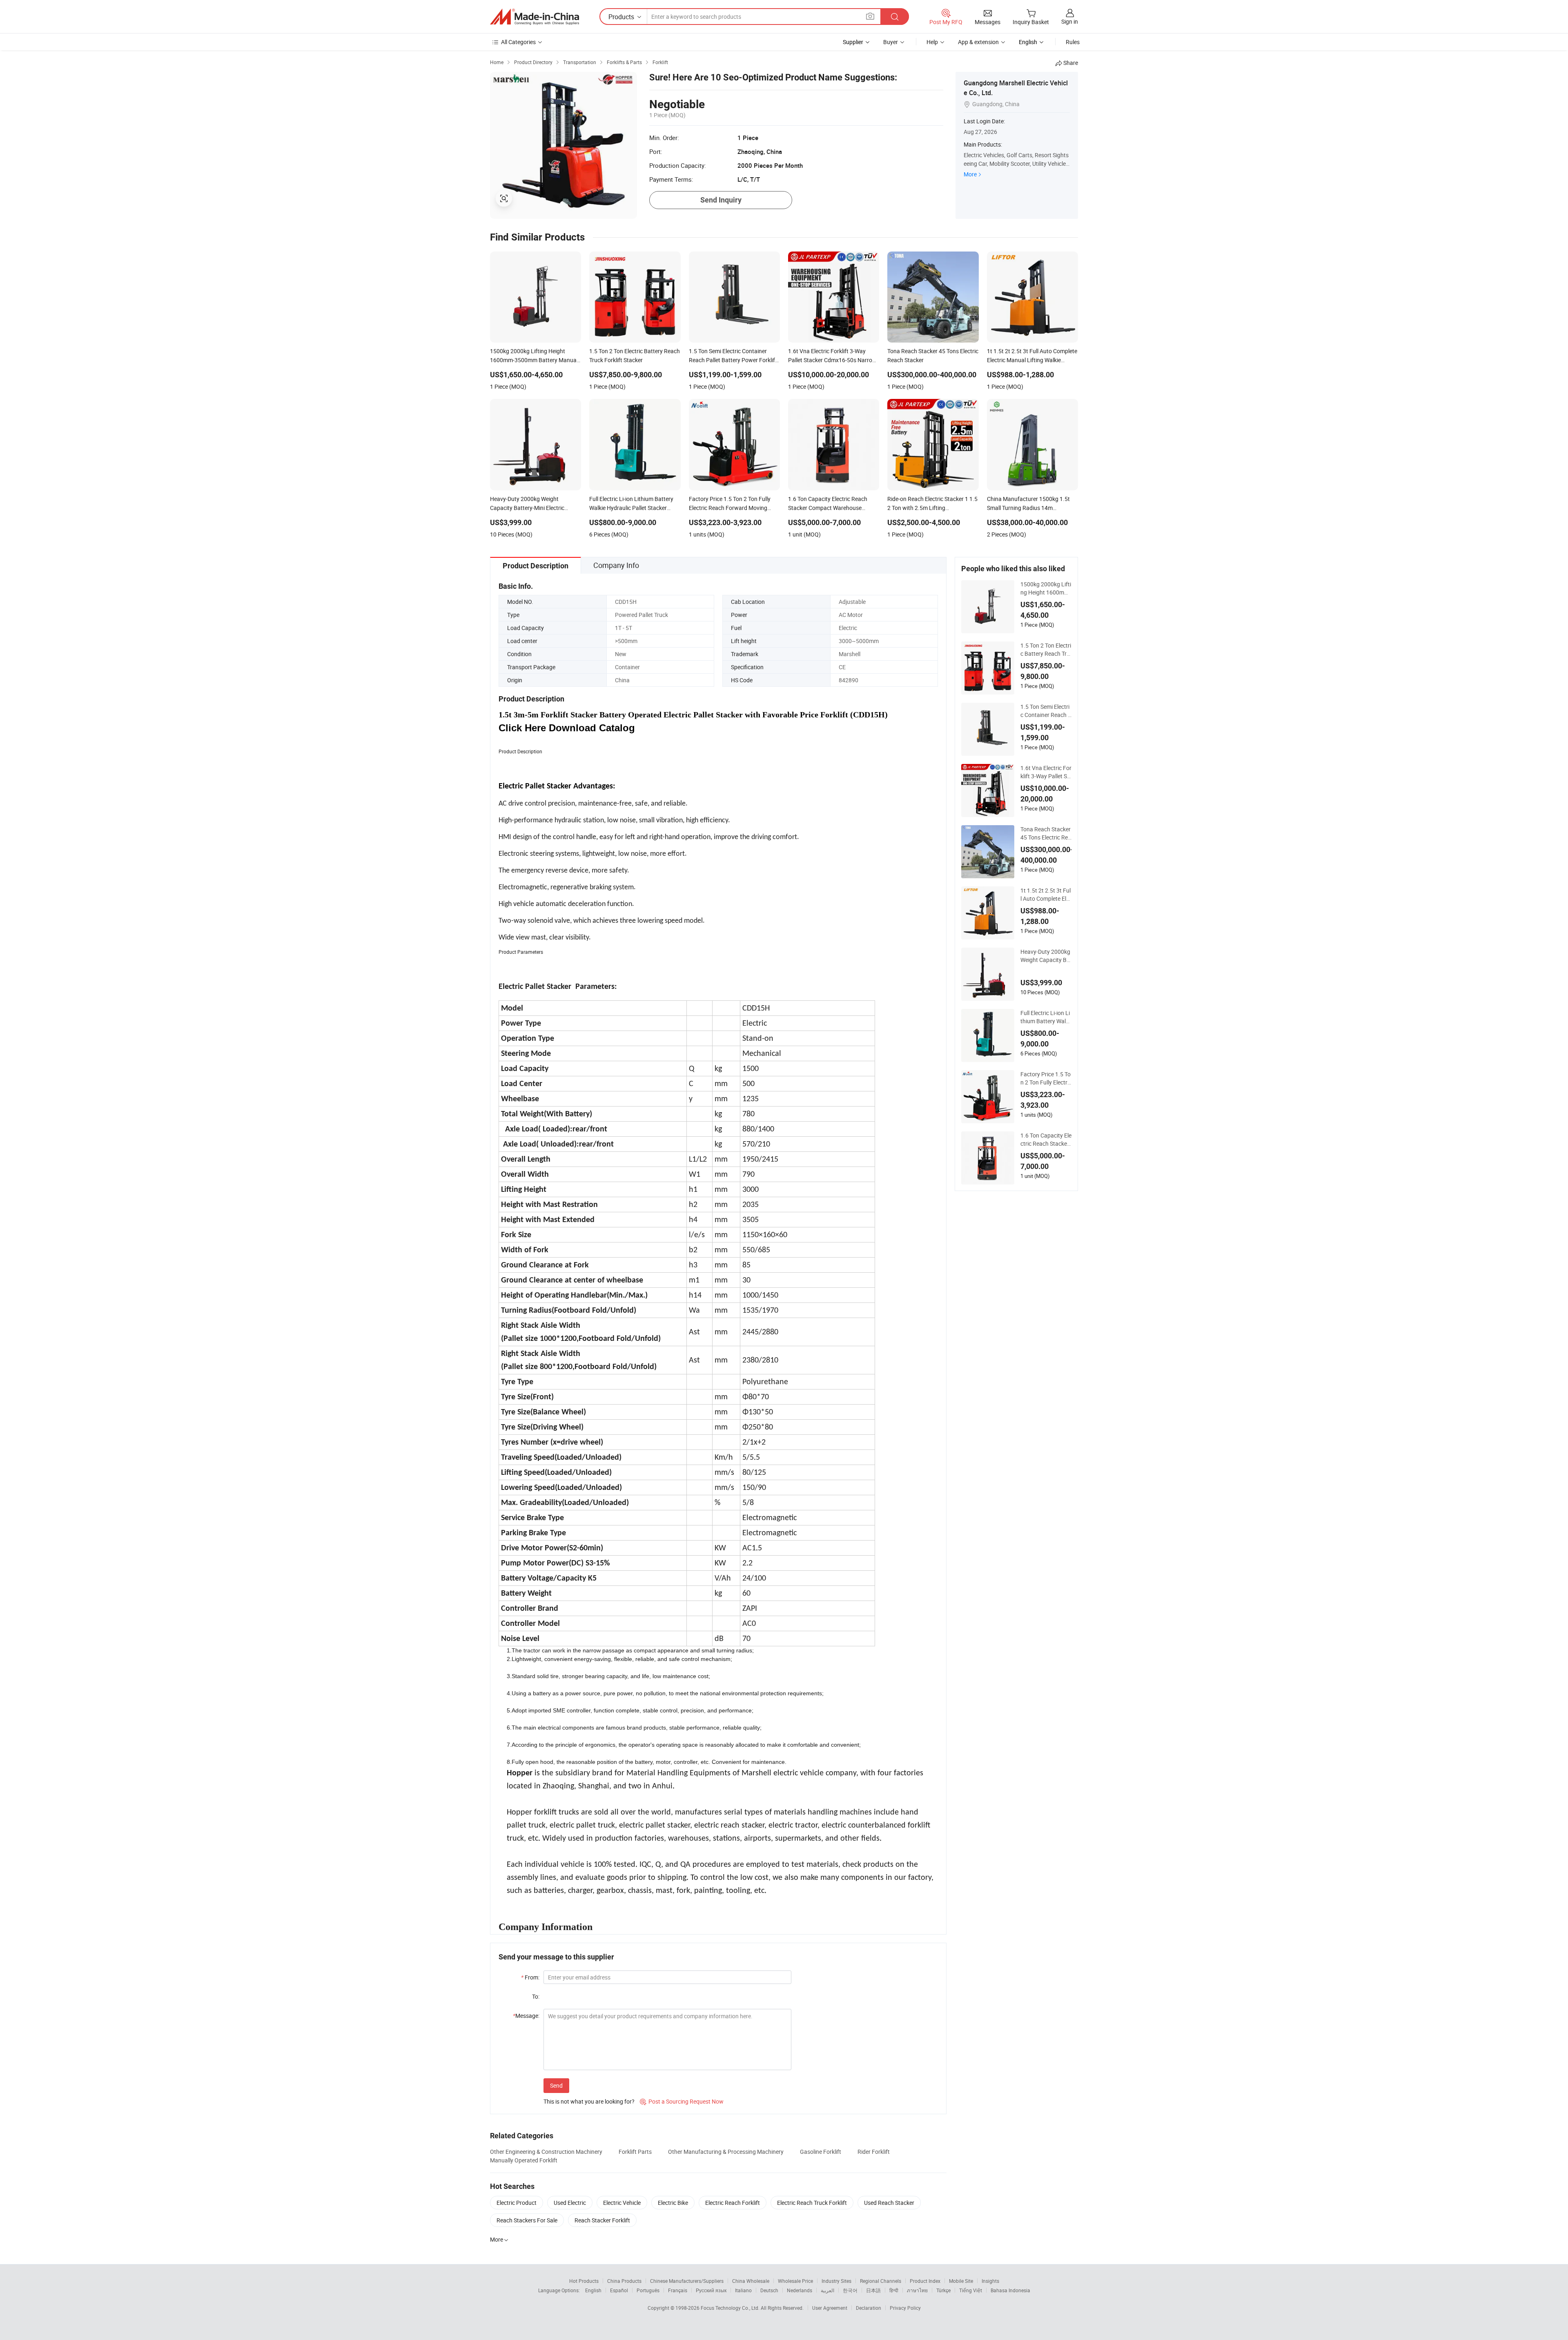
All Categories (518, 42)
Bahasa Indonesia (1010, 2290)
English (593, 2290)
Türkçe (943, 2290)
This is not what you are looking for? (589, 2101)
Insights (990, 2281)
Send (556, 2085)
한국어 (850, 2290)
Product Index (925, 2281)
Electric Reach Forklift (733, 2203)
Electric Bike (673, 2203)
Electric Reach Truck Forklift (812, 2203)
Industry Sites (836, 2281)
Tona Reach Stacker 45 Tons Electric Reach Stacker (1046, 833)
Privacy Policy (905, 2308)
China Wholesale (751, 2281)
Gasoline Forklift (821, 2152)
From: (530, 1977)
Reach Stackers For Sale (527, 2220)
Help (932, 42)
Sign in (1070, 21)
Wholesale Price (795, 2281)
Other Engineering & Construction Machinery (546, 2152)
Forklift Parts (635, 2152)
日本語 (873, 2290)
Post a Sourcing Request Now (682, 2101)
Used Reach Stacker (889, 2203)
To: (536, 1996)
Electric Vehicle (622, 2203)
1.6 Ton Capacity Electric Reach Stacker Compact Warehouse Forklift (1046, 1140)
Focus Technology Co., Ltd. (731, 2308)
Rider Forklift (874, 2152)
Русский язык (711, 2290)
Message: (526, 2016)
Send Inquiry (721, 200)
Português (648, 2290)
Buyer (891, 42)
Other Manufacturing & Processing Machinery (726, 2152)
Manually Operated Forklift (524, 2160)
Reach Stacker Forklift (602, 2220)
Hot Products (584, 2281)
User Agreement (830, 2308)
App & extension (978, 42)
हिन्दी (894, 2290)
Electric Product (517, 2203)
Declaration (869, 2308)
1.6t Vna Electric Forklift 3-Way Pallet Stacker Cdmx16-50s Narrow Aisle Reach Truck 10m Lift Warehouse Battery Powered (1046, 772)
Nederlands (800, 2290)
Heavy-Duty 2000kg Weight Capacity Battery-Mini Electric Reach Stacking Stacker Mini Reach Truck (1046, 956)
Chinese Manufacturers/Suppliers (687, 2281)
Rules (1073, 42)
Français (678, 2290)
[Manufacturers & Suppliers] (535, 17)
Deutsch (769, 2290)
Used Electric (570, 2203)
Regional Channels (881, 2281)
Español (619, 2290)
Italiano (743, 2290)
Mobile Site (961, 2281)
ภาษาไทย (917, 2290)
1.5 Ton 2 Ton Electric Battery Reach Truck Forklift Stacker (1046, 650)
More (970, 174)
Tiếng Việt (971, 2290)
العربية (827, 2290)
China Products (624, 2281)
